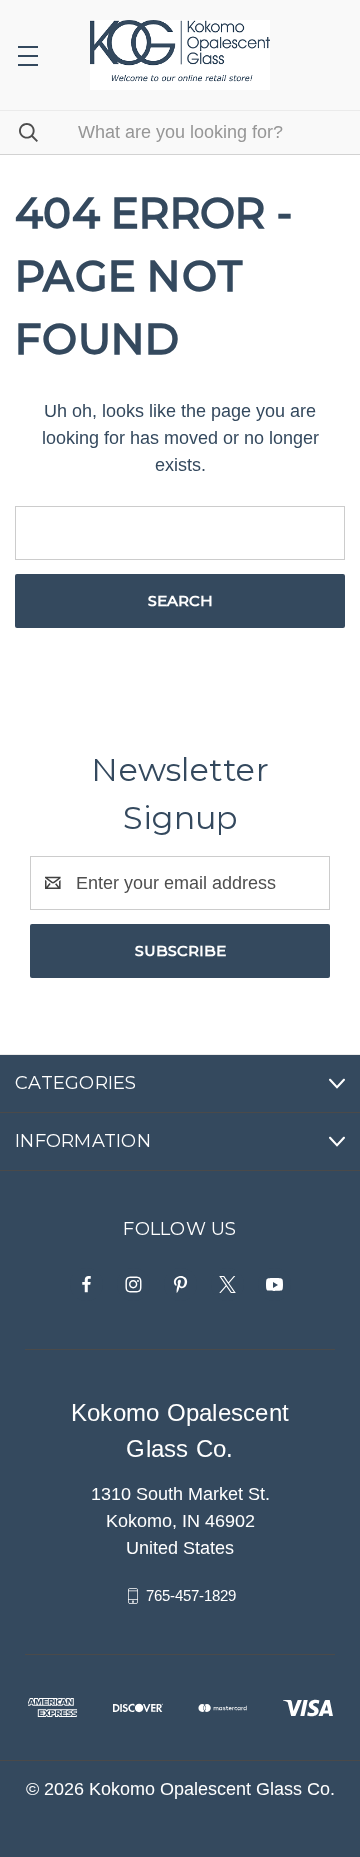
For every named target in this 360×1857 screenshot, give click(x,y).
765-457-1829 (191, 1595)
